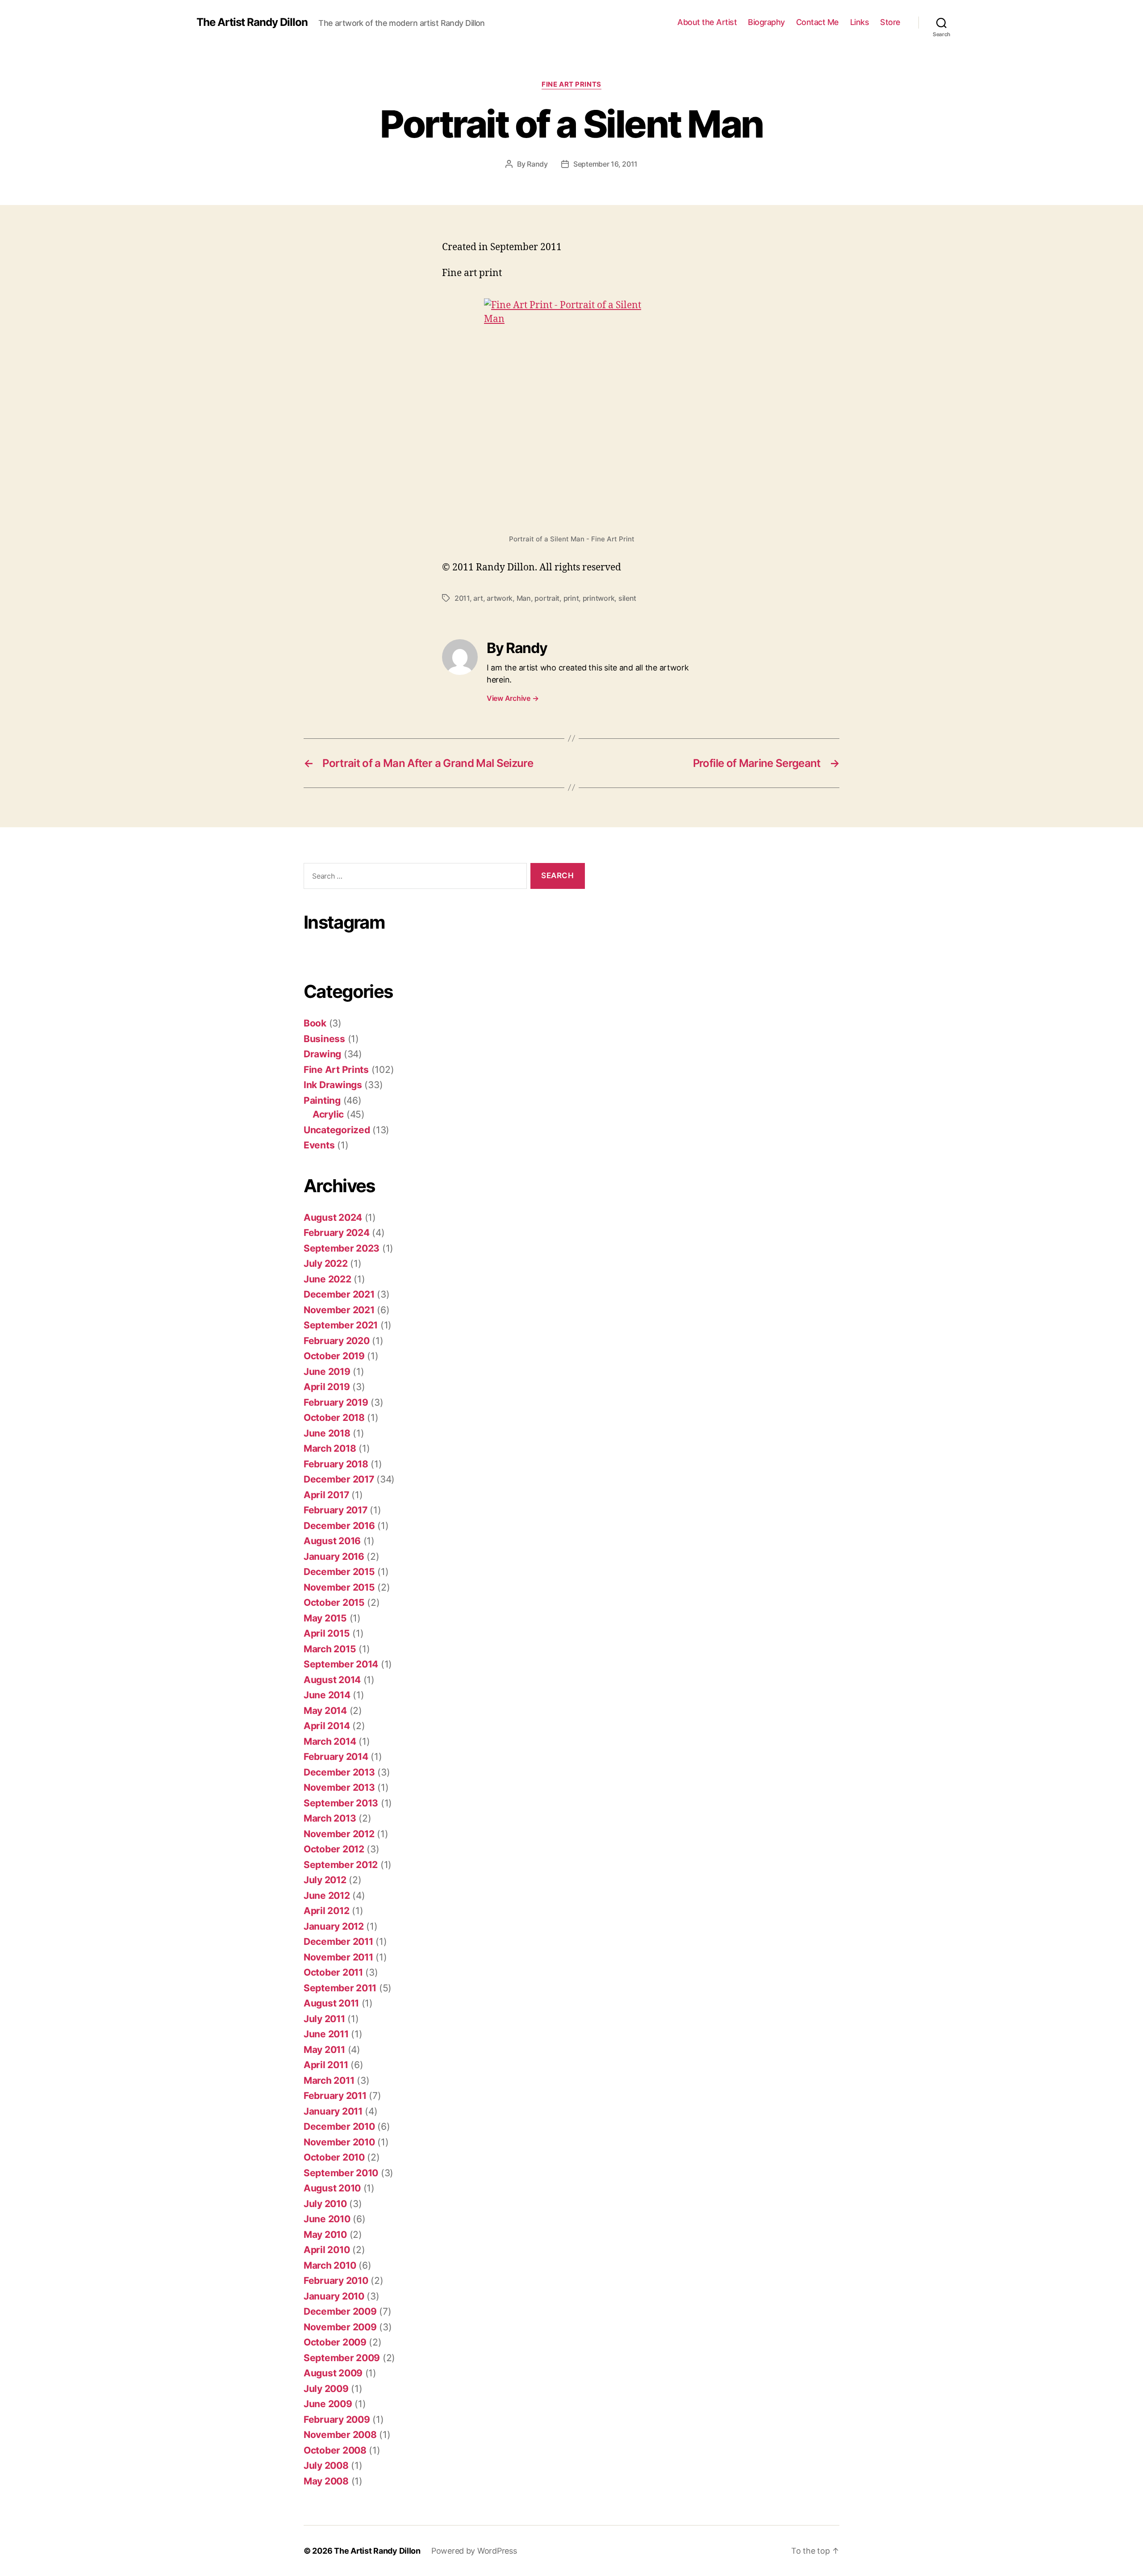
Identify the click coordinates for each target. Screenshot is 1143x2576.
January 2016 (334, 1556)
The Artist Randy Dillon (252, 22)
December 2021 (339, 1294)
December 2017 (339, 1479)
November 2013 (339, 1787)
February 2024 (337, 1233)
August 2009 (333, 2373)
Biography (766, 22)
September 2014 (341, 1664)
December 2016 (339, 1526)
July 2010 (325, 2204)
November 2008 (340, 2435)
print (571, 598)
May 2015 (325, 1618)
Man (524, 598)
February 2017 (336, 1510)
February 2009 (337, 2419)
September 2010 (341, 2173)
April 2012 (326, 1911)
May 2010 (325, 2235)
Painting (322, 1100)
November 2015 (339, 1587)
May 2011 (324, 2050)
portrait (547, 598)
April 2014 (327, 1726)
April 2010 (327, 2250)
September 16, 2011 (605, 164)
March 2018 (330, 1448)
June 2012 (327, 1895)
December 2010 (339, 2126)
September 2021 (341, 1325)
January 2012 (334, 1926)
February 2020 (337, 1341)
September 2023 (342, 1248)
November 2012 (339, 1834)
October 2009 (335, 2342)
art (478, 598)
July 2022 (326, 1263)
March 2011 (329, 2080)
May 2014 (325, 1711)
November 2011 (338, 1957)
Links (860, 22)
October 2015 (334, 1602)
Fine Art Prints (571, 84)
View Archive (513, 698)
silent (627, 598)
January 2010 (334, 2296)
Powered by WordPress (474, 2551)
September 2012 (341, 1865)
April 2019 (327, 1387)
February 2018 (336, 1464)
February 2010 (336, 2281)
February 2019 (336, 1402)
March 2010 (330, 2265)
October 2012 (334, 1849)
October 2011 (333, 1972)
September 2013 (341, 1803)
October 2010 (334, 2157)
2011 (462, 598)
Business (324, 1039)
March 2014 (330, 1741)
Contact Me (818, 22)
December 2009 (340, 2311)
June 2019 (327, 1372)
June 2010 (327, 2219)
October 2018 (334, 1418)
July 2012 (325, 1880)
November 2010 (339, 2142)
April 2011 (326, 2065)
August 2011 (331, 2003)
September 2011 (340, 1988)
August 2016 (332, 1541)
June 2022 (327, 1279)
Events (319, 1145)
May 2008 (326, 2481)
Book (315, 1023)
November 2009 (340, 2327)
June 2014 (327, 1695)
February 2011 (335, 2096)
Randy (537, 164)
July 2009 (326, 2389)
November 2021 (339, 1310)
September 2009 (342, 2358)
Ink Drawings (333, 1085)
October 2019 (334, 1356)
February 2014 (336, 1757)
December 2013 (339, 1772)
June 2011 (326, 2034)
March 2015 (330, 1649)
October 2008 (335, 2450)
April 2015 (327, 1633)
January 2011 (333, 2111)
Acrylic (328, 1114)
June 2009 (328, 2404)
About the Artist (707, 22)
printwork (599, 598)
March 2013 (330, 1818)
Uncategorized (337, 1130)
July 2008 (326, 2465)
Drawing (322, 1054)
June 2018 (327, 1433)
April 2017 (326, 1495)
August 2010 (332, 2188)
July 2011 (324, 2019)
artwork (500, 598)
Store (890, 22)
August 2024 (333, 1217)
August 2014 (332, 1680)
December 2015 (339, 1572)
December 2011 (338, 1941)
